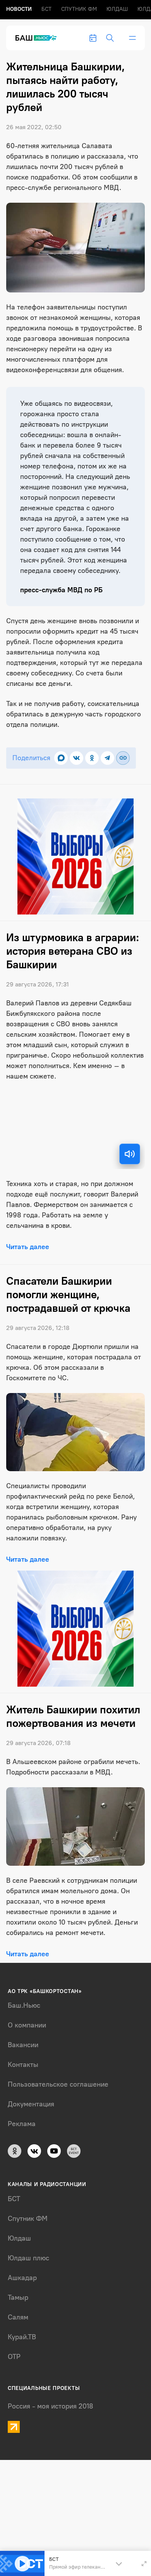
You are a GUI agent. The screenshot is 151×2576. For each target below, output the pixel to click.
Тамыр (18, 2297)
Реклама (22, 2124)
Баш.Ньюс (24, 2005)
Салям (18, 2317)
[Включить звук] (130, 1154)
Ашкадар (22, 2278)
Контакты (23, 2065)
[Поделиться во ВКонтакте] (76, 758)
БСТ (46, 9)
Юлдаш (117, 9)
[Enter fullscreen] (144, 2564)
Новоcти (19, 9)
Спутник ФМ (79, 9)
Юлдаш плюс (28, 2258)
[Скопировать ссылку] (123, 758)
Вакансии (23, 2045)
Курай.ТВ (22, 2337)
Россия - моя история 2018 (51, 2406)
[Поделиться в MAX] (61, 758)
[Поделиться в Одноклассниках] (92, 758)
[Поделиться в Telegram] (107, 758)
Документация (31, 2104)
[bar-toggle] (132, 38)
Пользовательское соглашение (58, 2084)
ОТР (14, 2357)
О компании (27, 2025)
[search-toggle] (110, 38)
